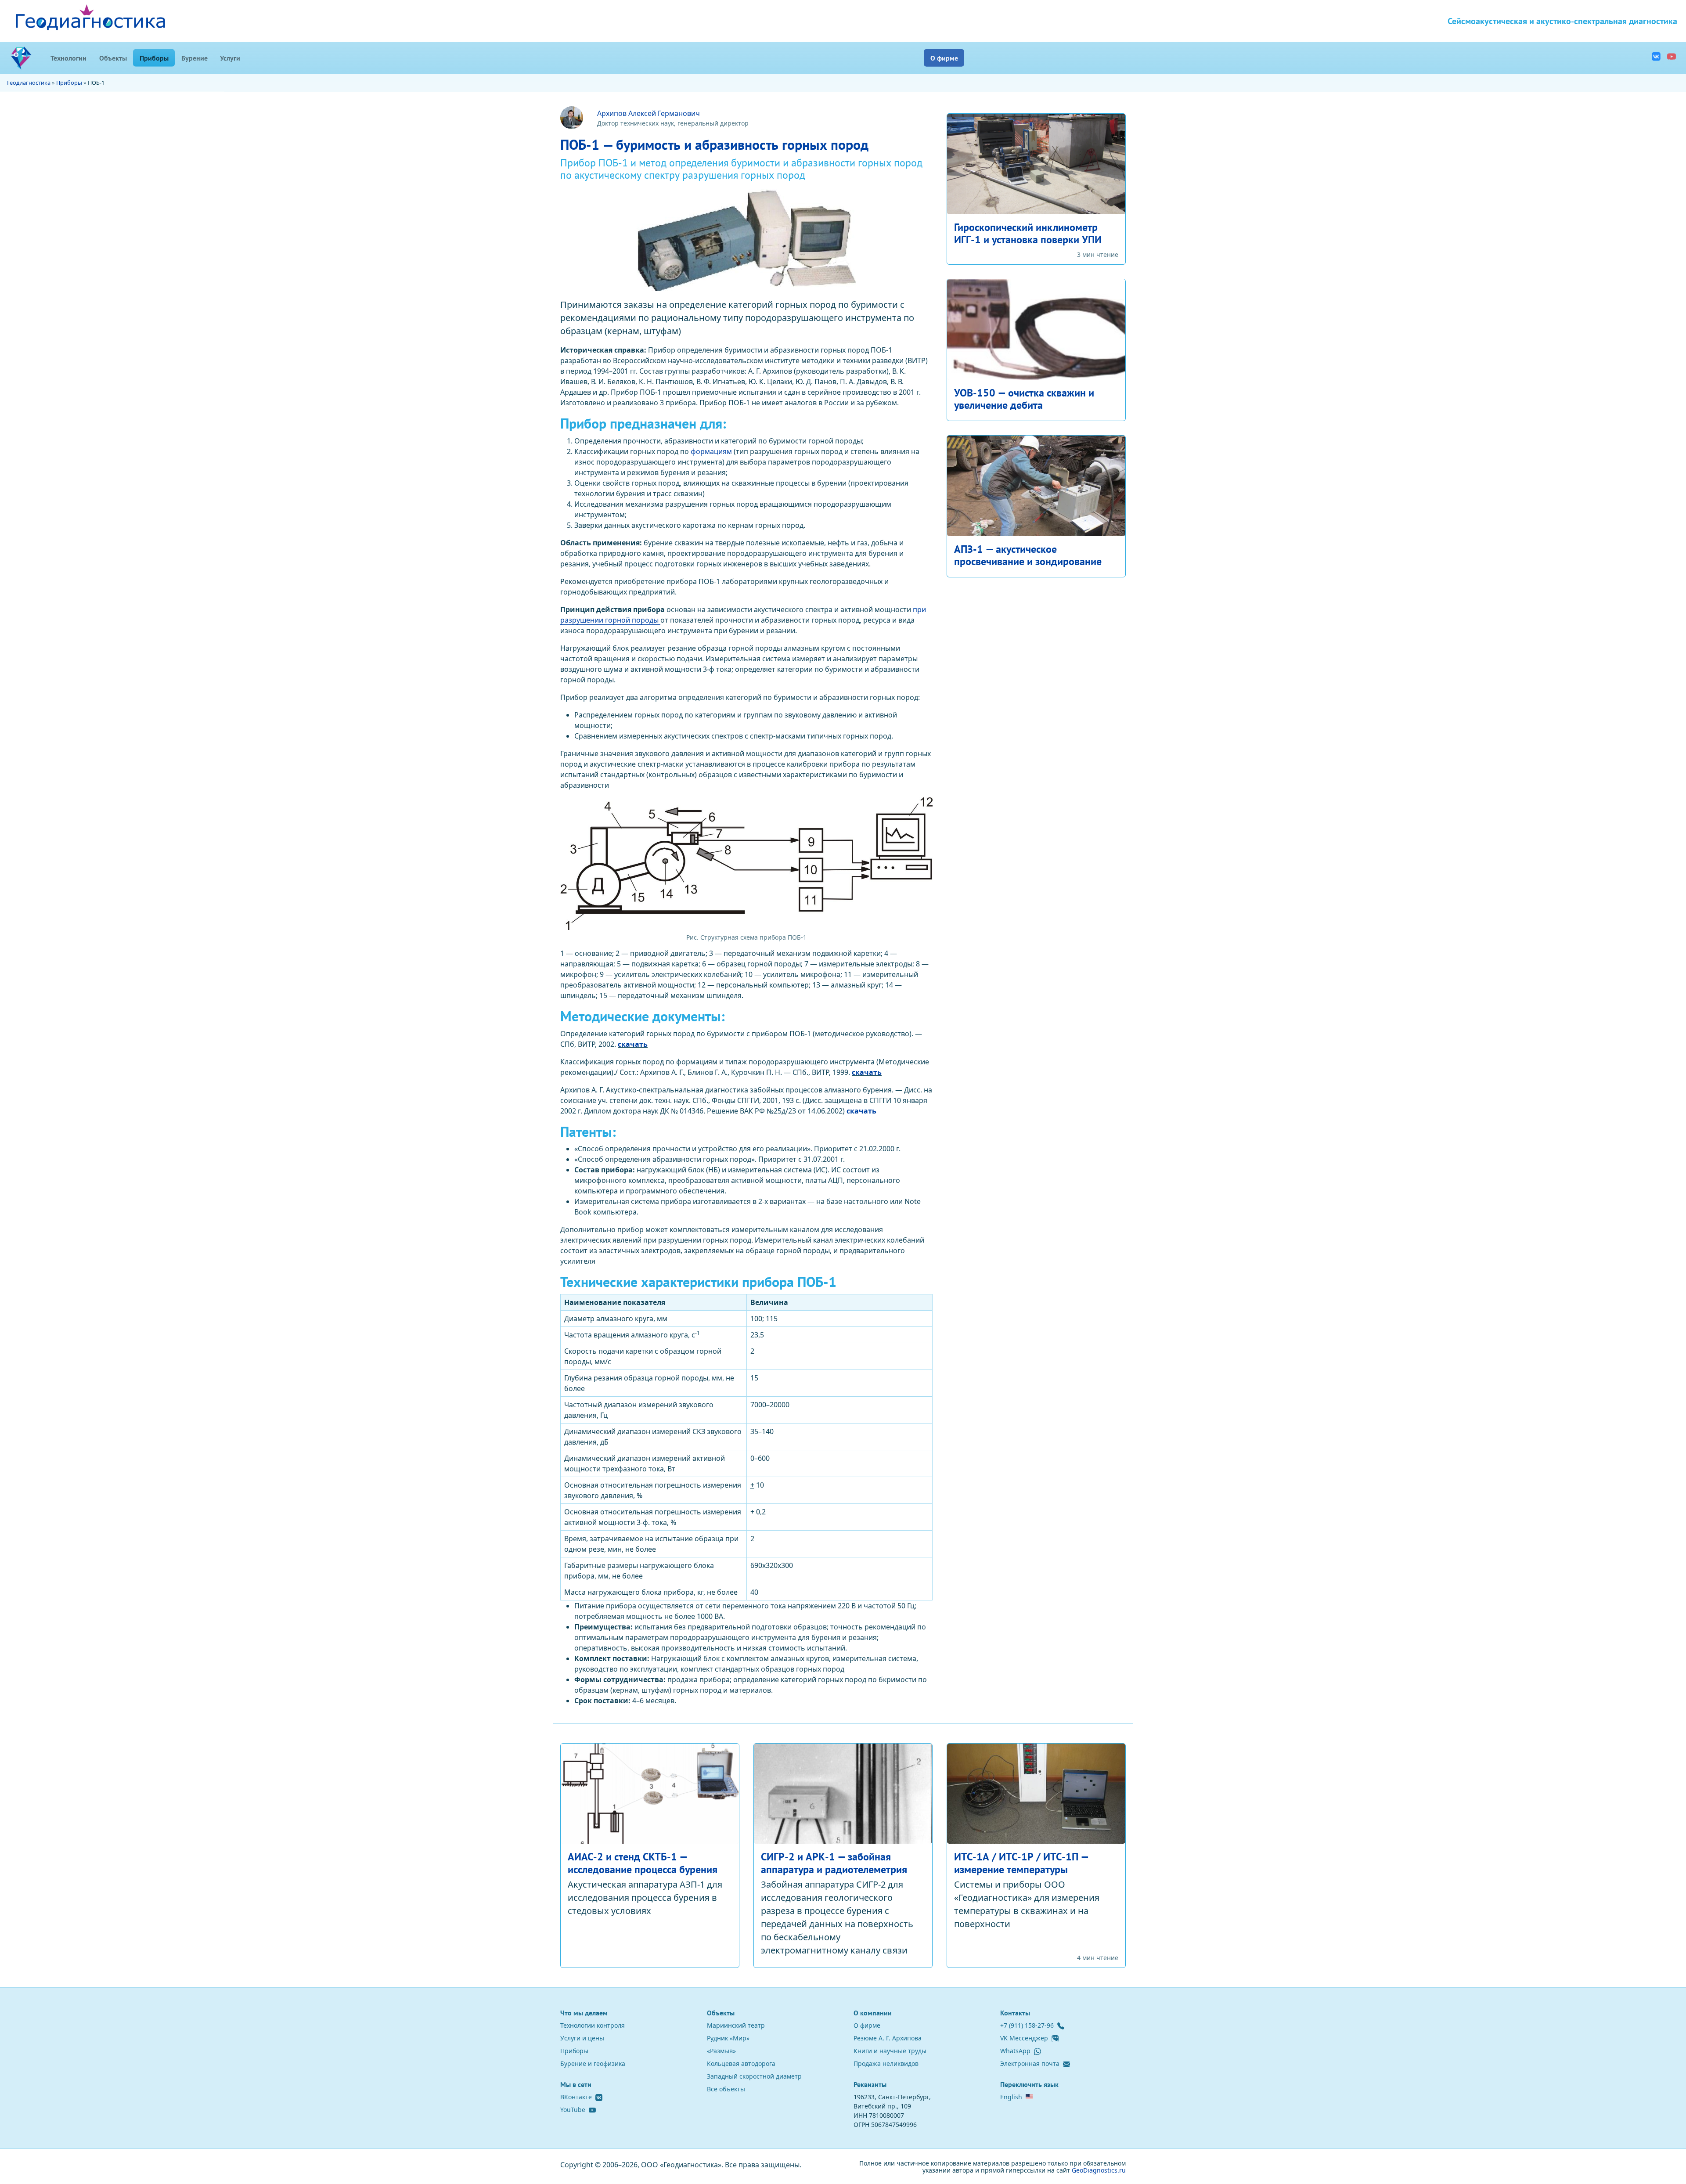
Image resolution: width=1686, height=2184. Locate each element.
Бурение (195, 58)
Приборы (157, 57)
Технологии (68, 58)
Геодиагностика (29, 83)
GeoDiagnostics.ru (1099, 2170)
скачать (633, 1044)
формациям (711, 451)
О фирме (944, 58)
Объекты (113, 58)
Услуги (230, 58)
